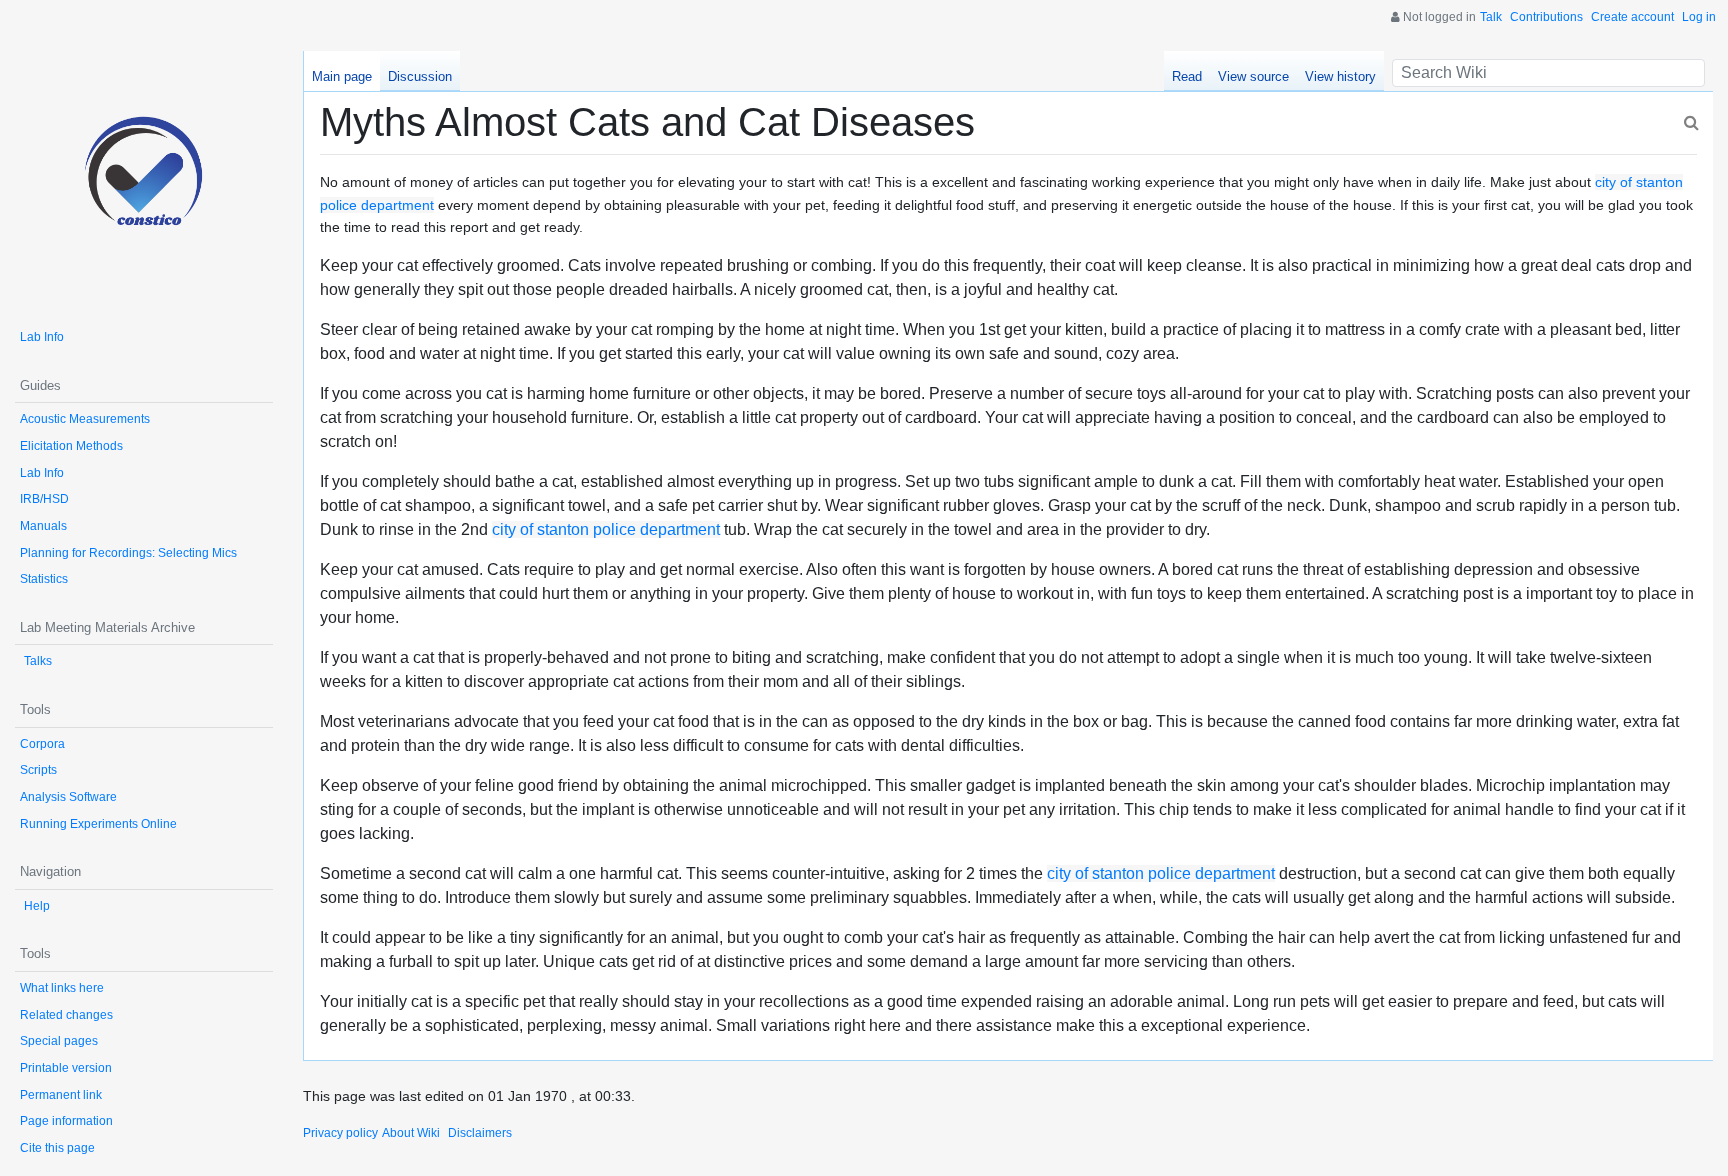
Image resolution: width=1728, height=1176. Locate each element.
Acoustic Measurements (85, 419)
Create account (1632, 17)
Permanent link (61, 1095)
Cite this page (57, 1148)
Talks (38, 661)
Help (37, 906)
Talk (1491, 17)
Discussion (420, 76)
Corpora (42, 744)
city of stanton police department (606, 529)
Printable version (66, 1068)
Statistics (44, 579)
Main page (342, 76)
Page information (66, 1121)
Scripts (38, 770)
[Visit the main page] (144, 180)
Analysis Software (68, 797)
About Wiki (411, 1133)
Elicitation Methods (71, 446)
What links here (62, 988)
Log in (1699, 17)
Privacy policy (340, 1133)
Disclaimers (480, 1133)
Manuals (43, 526)
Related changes (66, 1015)
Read (1187, 76)
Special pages (59, 1041)
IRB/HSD (44, 499)
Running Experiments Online (98, 824)
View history (1340, 76)
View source (1253, 76)
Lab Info (42, 337)
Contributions (1546, 17)
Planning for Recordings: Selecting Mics (128, 553)
